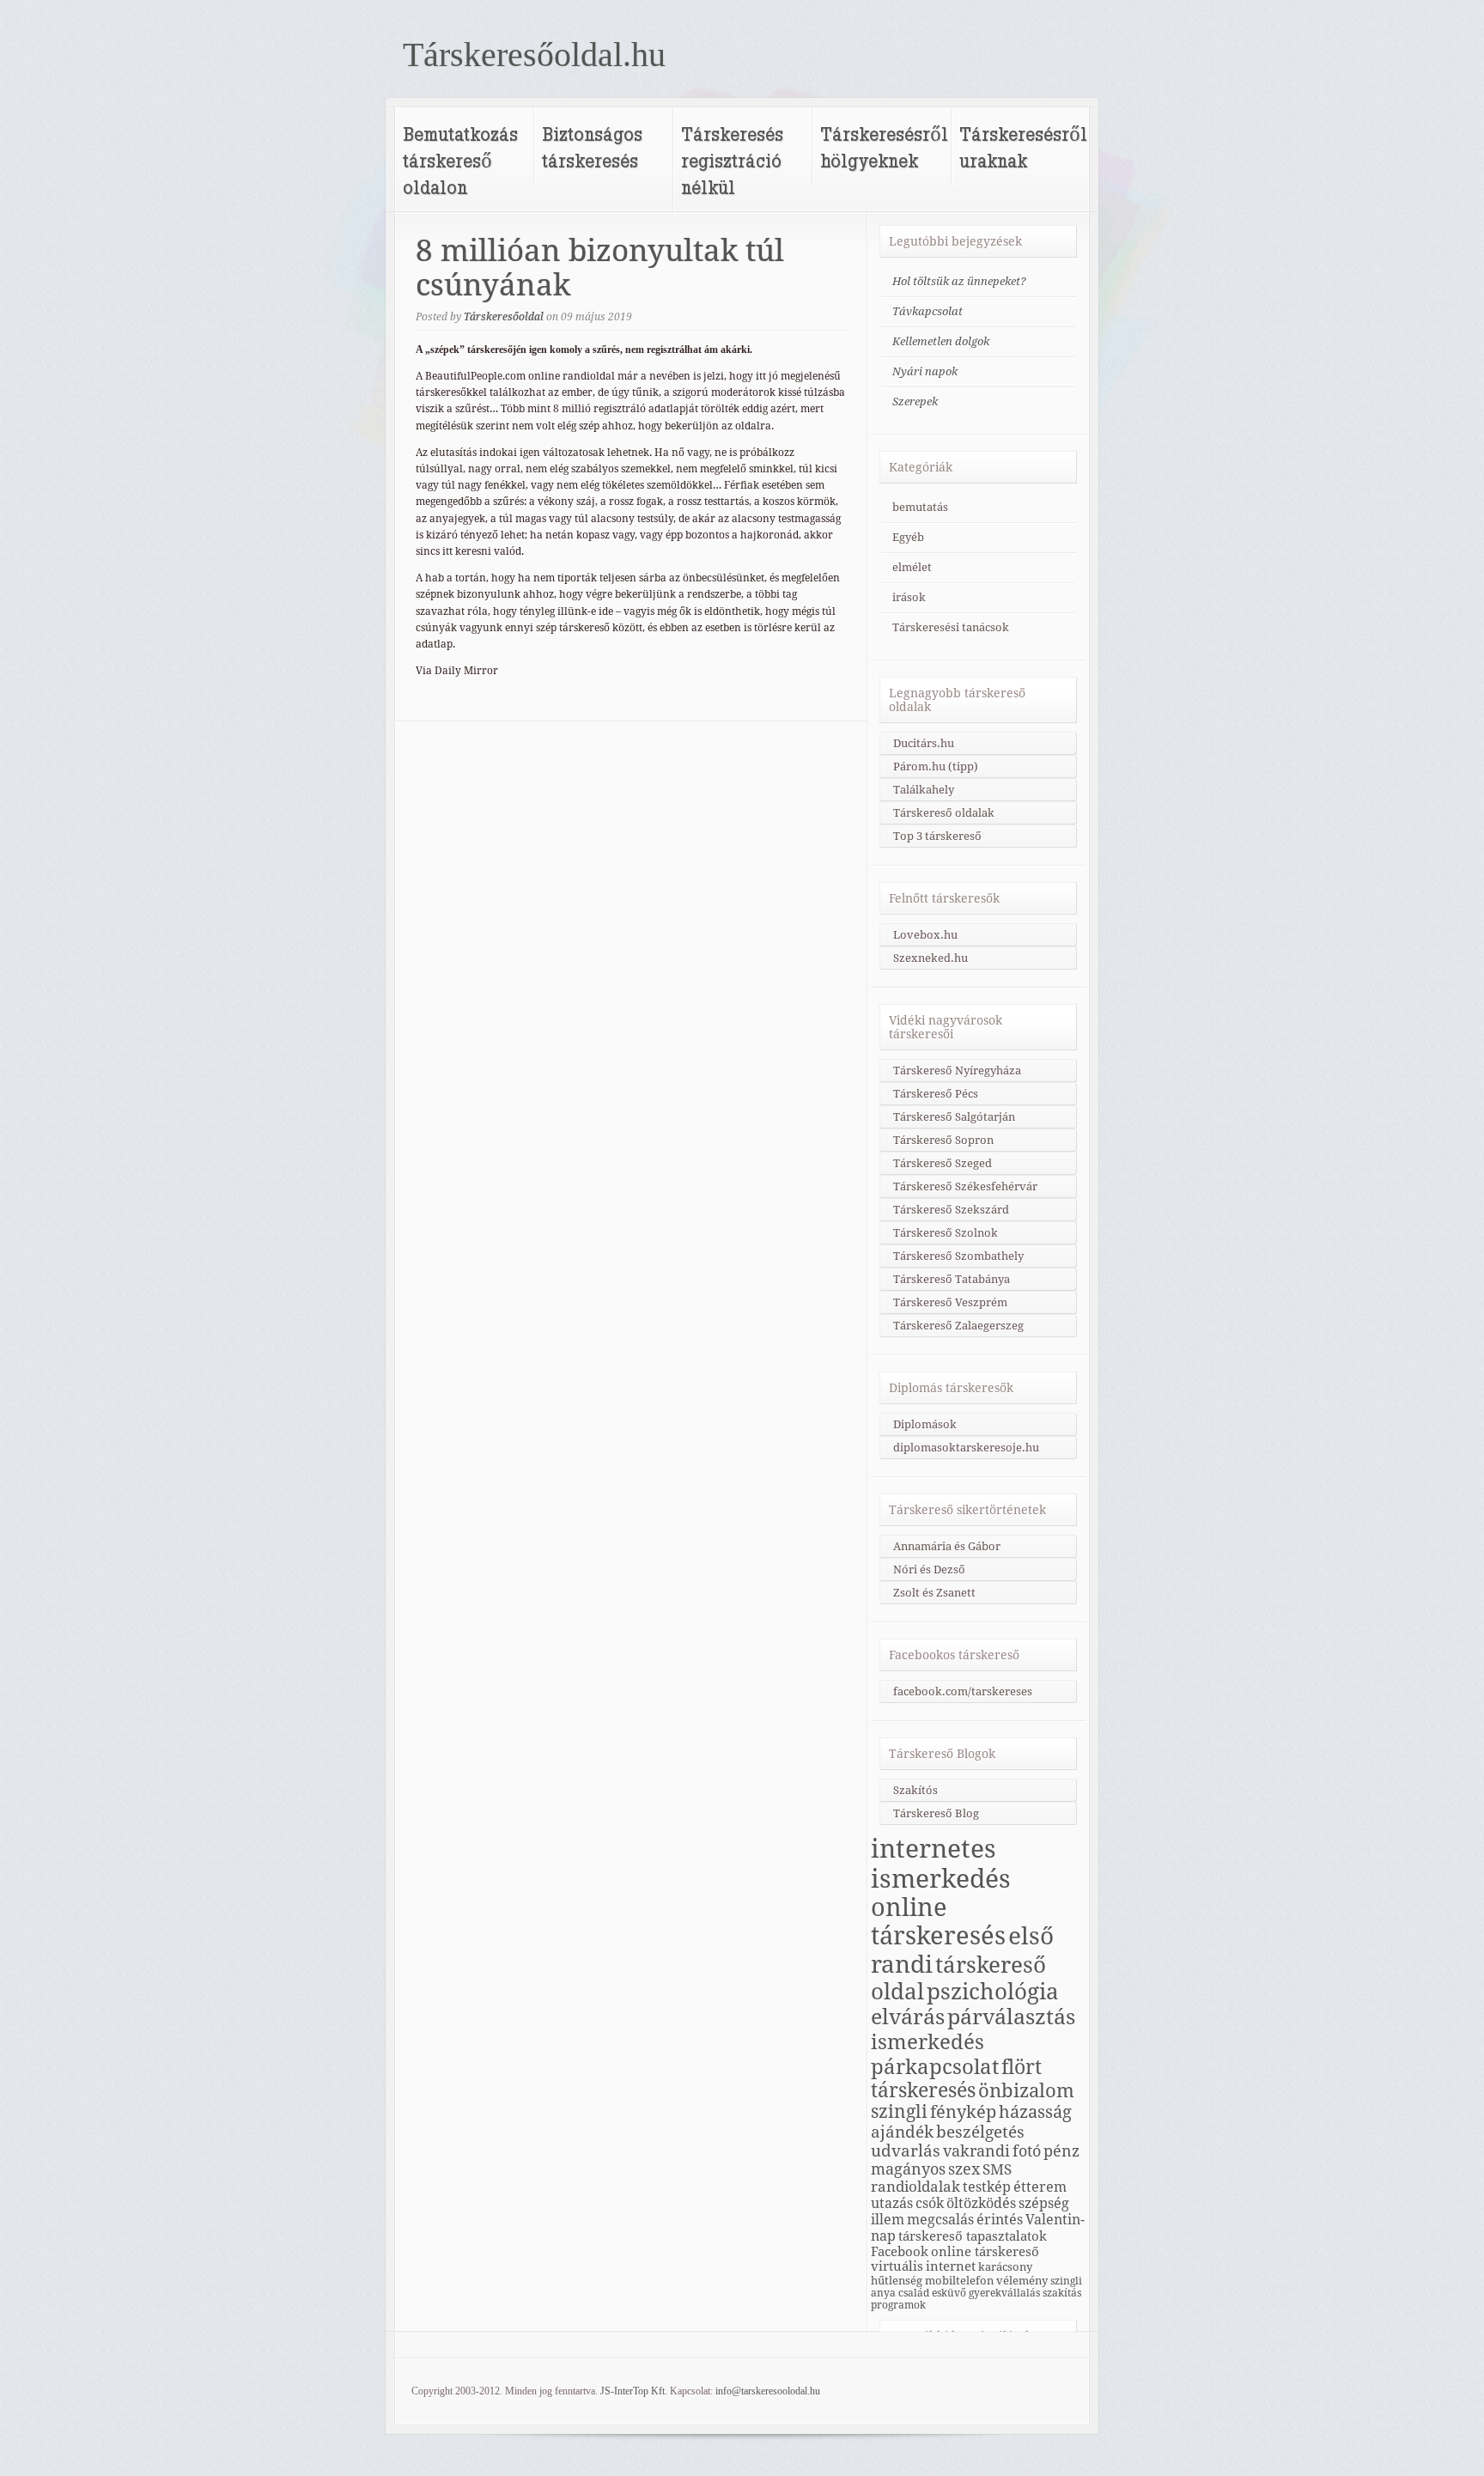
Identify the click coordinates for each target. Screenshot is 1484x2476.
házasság (1035, 2112)
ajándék (902, 2132)
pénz (1061, 2151)
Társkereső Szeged (943, 1163)
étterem (1040, 2187)
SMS (997, 2169)
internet (951, 2266)
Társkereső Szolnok (946, 1233)
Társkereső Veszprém (950, 1302)
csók (930, 2203)
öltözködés (981, 2203)
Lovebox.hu (925, 935)
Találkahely (924, 790)
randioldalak (915, 2187)
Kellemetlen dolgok (941, 341)
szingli (899, 2112)
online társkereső (985, 2251)
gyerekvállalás (1004, 2293)
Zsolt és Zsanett (934, 1593)
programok (898, 2305)
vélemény (1022, 2280)
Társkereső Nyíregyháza (957, 1071)
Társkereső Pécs (936, 1094)
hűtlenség (897, 2280)
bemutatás (920, 507)
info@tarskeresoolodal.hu (768, 2391)
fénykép (963, 2112)
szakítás (1062, 2293)
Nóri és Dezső (929, 1570)
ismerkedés (927, 2042)
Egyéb (908, 537)
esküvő (949, 2293)
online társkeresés (938, 1922)
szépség (1044, 2203)
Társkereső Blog (936, 1813)
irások (909, 597)
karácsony (1005, 2266)
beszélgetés (980, 2132)
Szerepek (915, 402)
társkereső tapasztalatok (973, 2236)
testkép (987, 2187)
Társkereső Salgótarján (954, 1117)
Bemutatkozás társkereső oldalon (460, 160)
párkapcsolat (935, 2067)
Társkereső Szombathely (958, 1256)
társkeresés (923, 2090)
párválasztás (1011, 2017)
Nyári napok (925, 371)
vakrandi (976, 2151)
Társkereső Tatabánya (952, 1279)
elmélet (912, 567)
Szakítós (915, 1790)
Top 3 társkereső (937, 836)
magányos (908, 2169)
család (914, 2293)
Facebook (900, 2251)
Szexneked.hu (931, 958)
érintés (1000, 2220)
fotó (1027, 2151)
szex (964, 2169)
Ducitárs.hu (924, 743)
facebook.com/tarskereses (963, 1691)
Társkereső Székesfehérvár (965, 1186)
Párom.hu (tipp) (936, 767)
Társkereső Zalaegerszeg (958, 1326)
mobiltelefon (959, 2280)
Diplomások (925, 1424)
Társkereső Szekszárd (951, 1210)
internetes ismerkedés (941, 1864)
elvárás (908, 2017)
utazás (892, 2203)
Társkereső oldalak (944, 813)
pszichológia (993, 1992)
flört (1022, 2067)
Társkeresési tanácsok (951, 627)
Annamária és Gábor (947, 1546)
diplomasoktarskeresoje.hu (966, 1448)
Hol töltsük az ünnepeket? (959, 281)
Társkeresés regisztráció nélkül (732, 160)
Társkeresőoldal (504, 317)
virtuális (897, 2266)
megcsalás (940, 2220)
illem (888, 2220)
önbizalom (1026, 2090)
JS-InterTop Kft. (634, 2391)
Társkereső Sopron (943, 1140)
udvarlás (906, 2151)
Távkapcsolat (927, 311)
